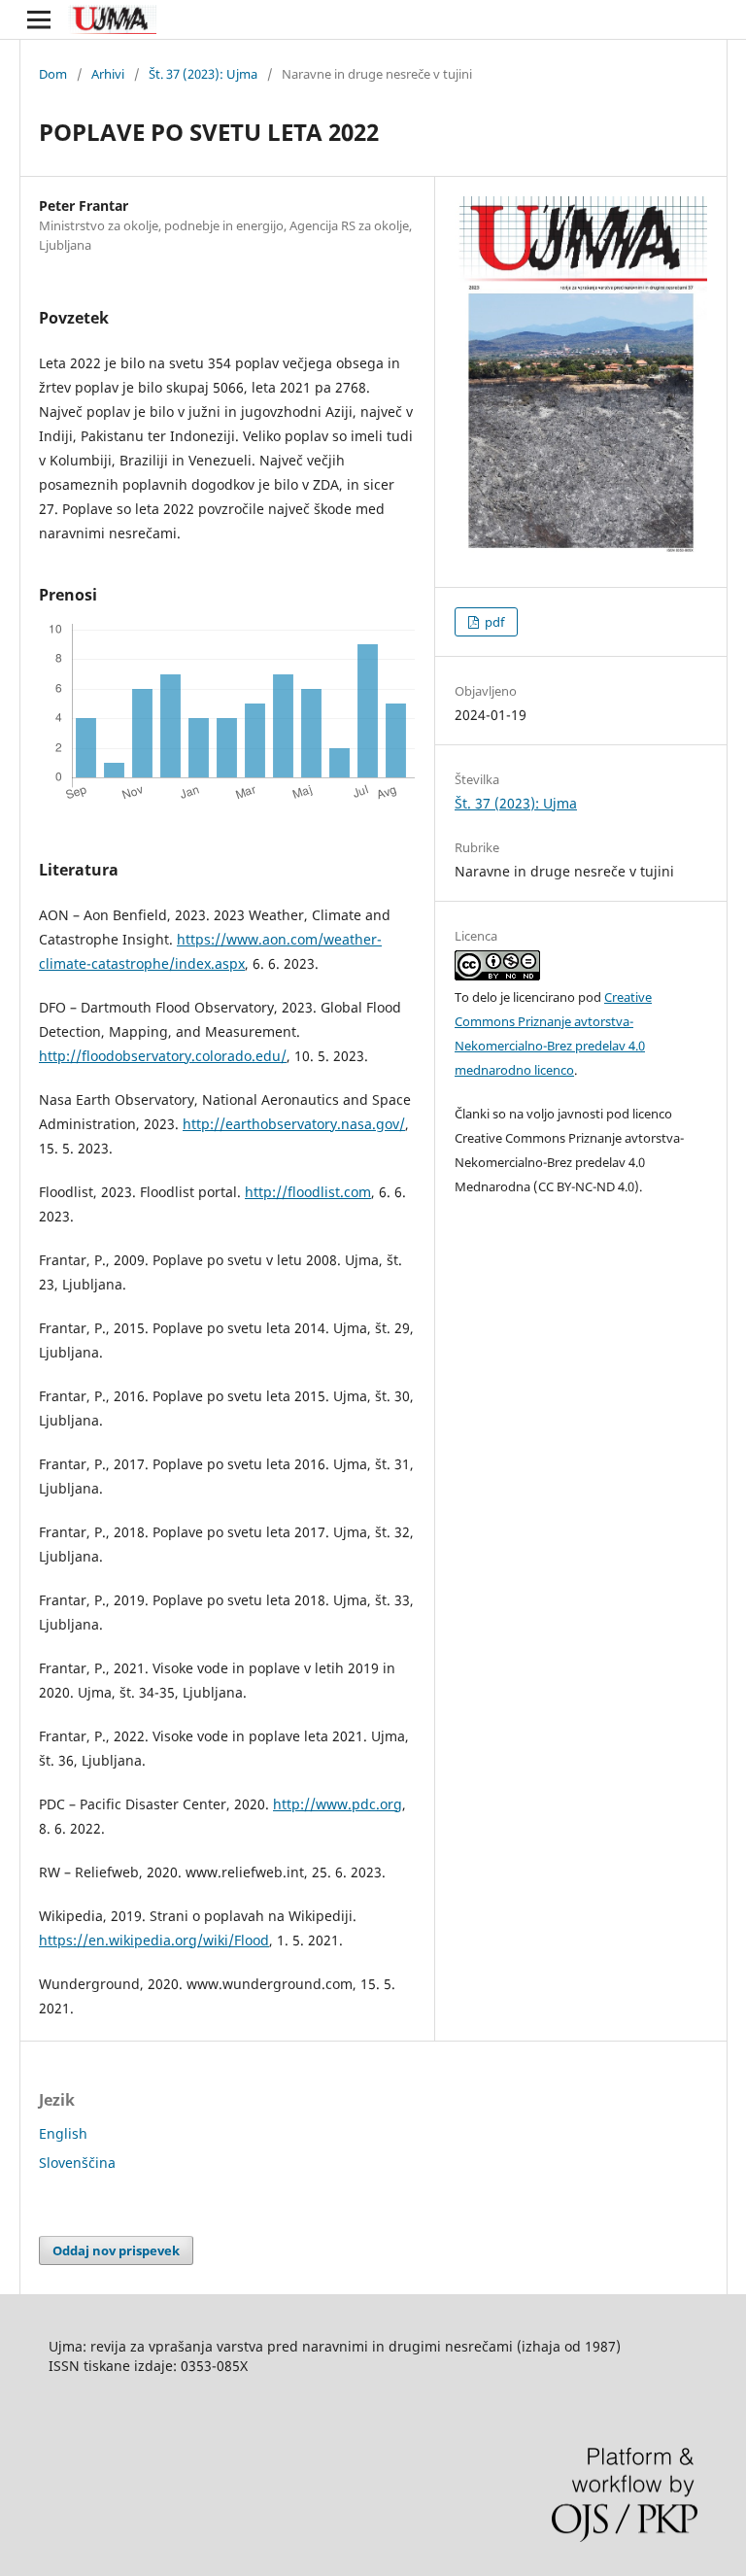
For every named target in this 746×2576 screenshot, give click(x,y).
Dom (53, 74)
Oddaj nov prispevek (116, 2250)
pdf (493, 622)
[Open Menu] (39, 19)
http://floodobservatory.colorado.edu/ (163, 1056)
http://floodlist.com (308, 1192)
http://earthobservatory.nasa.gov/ (294, 1124)
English (63, 2133)
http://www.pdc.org (338, 1804)
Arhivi (108, 74)
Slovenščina (77, 2163)
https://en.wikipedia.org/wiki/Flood (154, 1940)
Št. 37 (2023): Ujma (203, 74)
